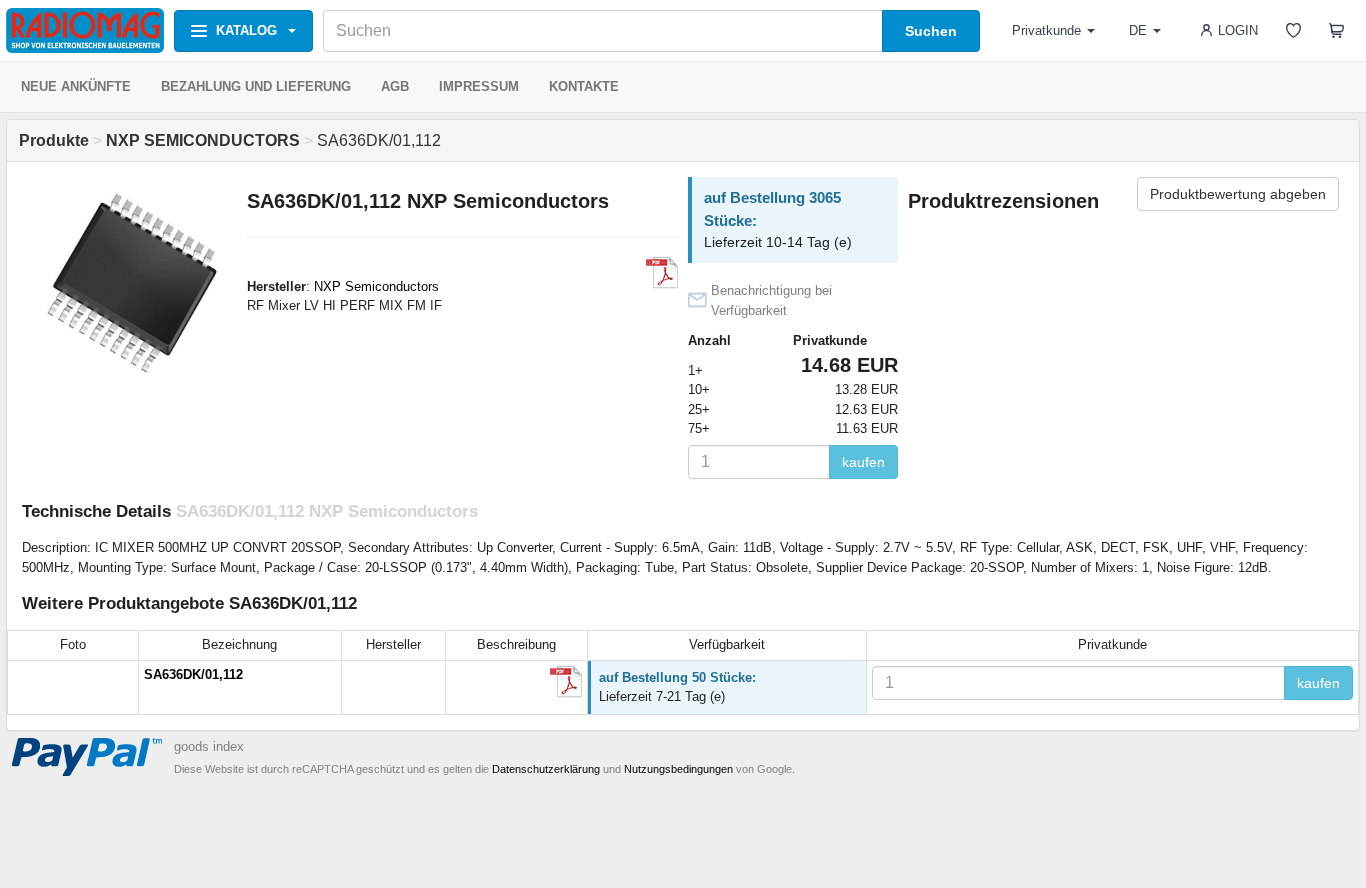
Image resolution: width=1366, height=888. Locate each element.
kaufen (863, 462)
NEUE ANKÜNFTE (76, 86)
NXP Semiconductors (376, 286)
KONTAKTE (584, 86)
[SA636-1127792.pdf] (662, 273)
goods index (209, 746)
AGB (395, 86)
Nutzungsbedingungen (678, 769)
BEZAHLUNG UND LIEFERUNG (256, 86)
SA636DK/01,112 (193, 674)
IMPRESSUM (479, 86)
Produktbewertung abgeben (1238, 194)
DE (1138, 30)
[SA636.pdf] (566, 682)
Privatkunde (1046, 30)
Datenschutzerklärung (546, 769)
